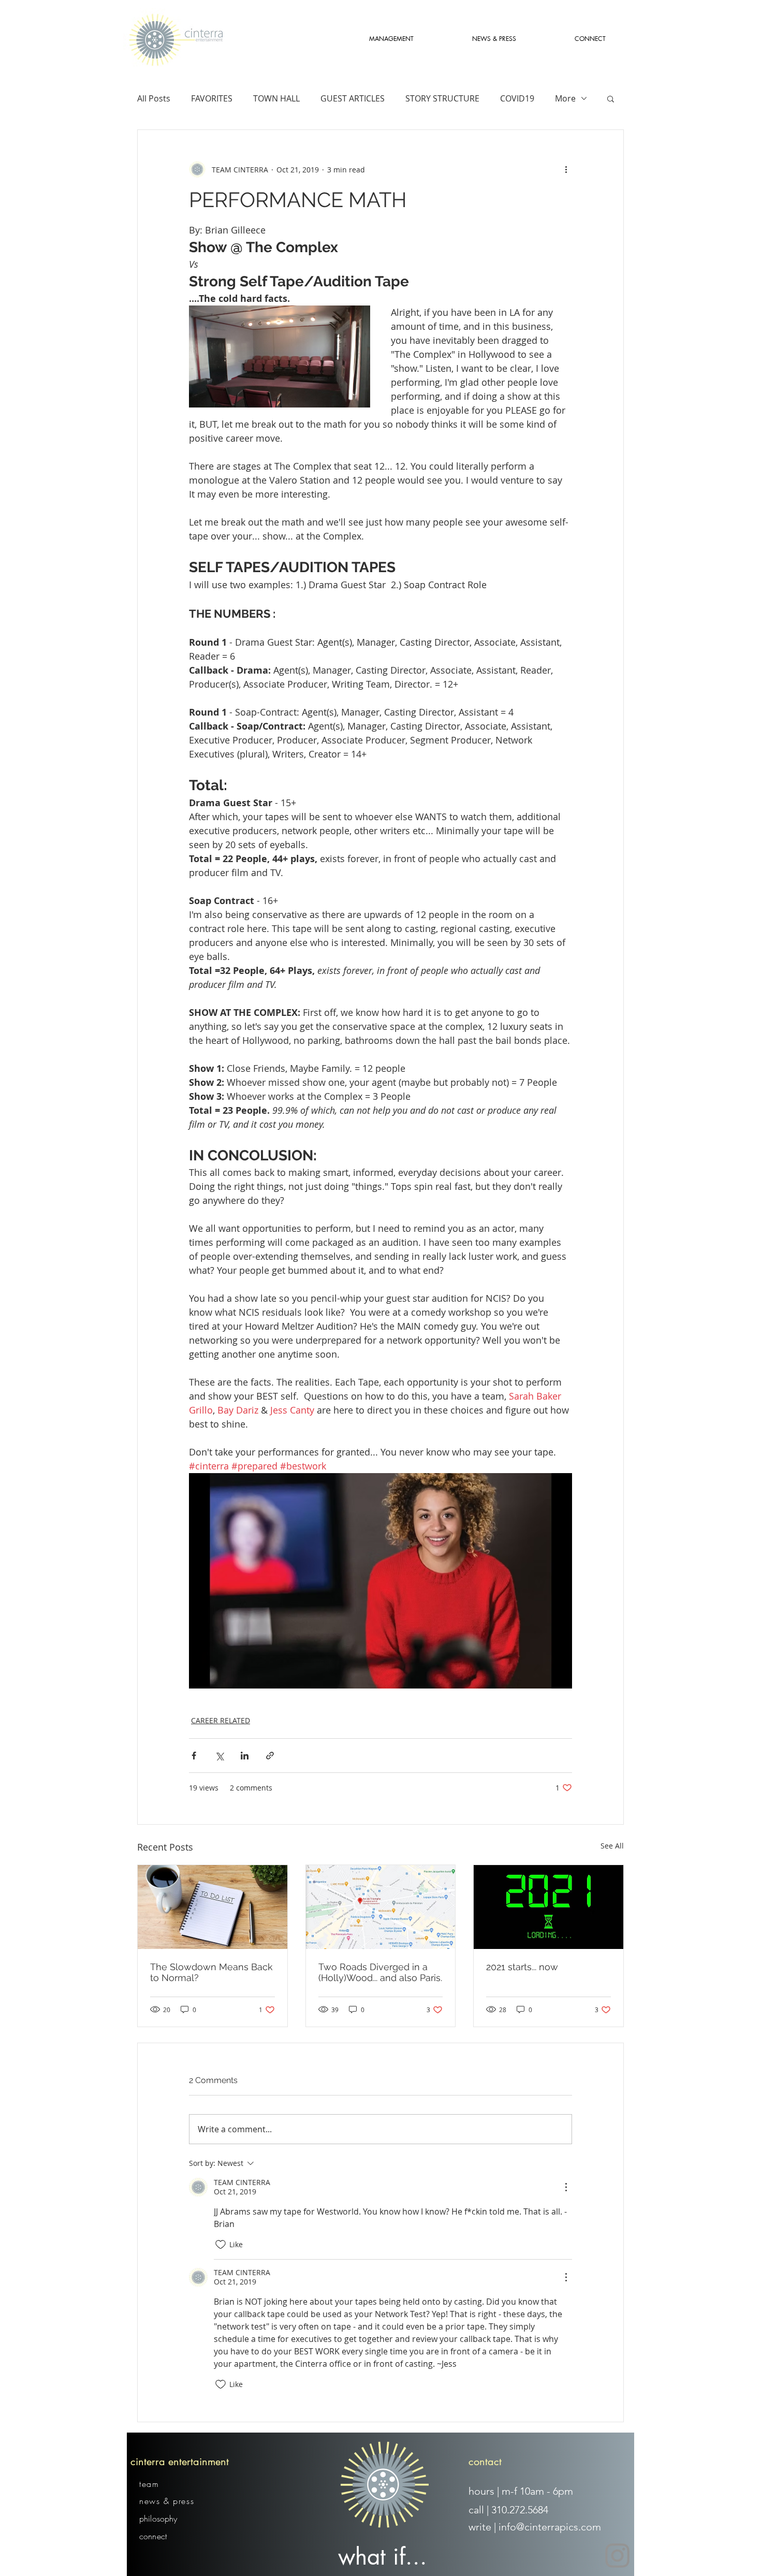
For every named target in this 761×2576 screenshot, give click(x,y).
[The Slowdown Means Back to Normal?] (213, 1907)
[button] (611, 98)
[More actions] (566, 169)
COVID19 (517, 98)
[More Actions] (566, 2187)
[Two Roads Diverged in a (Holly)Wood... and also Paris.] (381, 1907)
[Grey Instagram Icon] (617, 2556)
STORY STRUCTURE (442, 98)
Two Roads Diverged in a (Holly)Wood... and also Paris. (380, 1972)
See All (612, 1846)
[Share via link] (270, 1756)
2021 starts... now (522, 1967)
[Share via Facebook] (194, 1756)
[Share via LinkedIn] (245, 1756)
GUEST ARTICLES (353, 98)
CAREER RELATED (221, 1720)
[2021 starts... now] (548, 1907)
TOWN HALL (276, 98)
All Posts (154, 98)
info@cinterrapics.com (550, 2527)
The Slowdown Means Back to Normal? (211, 1972)
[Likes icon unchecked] (221, 2245)
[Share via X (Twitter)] (219, 1756)
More (565, 98)
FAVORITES (212, 98)
